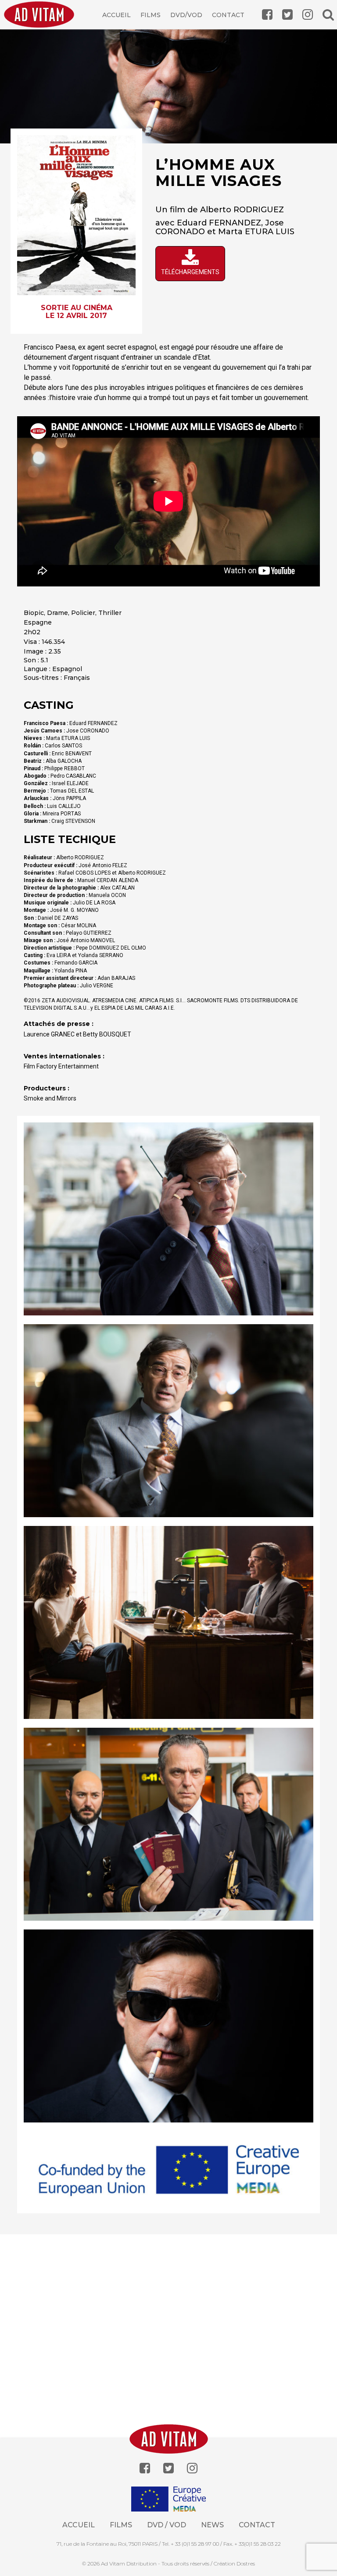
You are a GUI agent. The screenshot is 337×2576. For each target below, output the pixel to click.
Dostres (246, 2563)
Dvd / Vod (167, 2525)
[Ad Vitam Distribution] (42, 21)
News (212, 2525)
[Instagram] (192, 2468)
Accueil (117, 15)
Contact (228, 15)
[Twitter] (168, 2468)
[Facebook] (145, 2468)
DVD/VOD (186, 15)
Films (151, 15)
